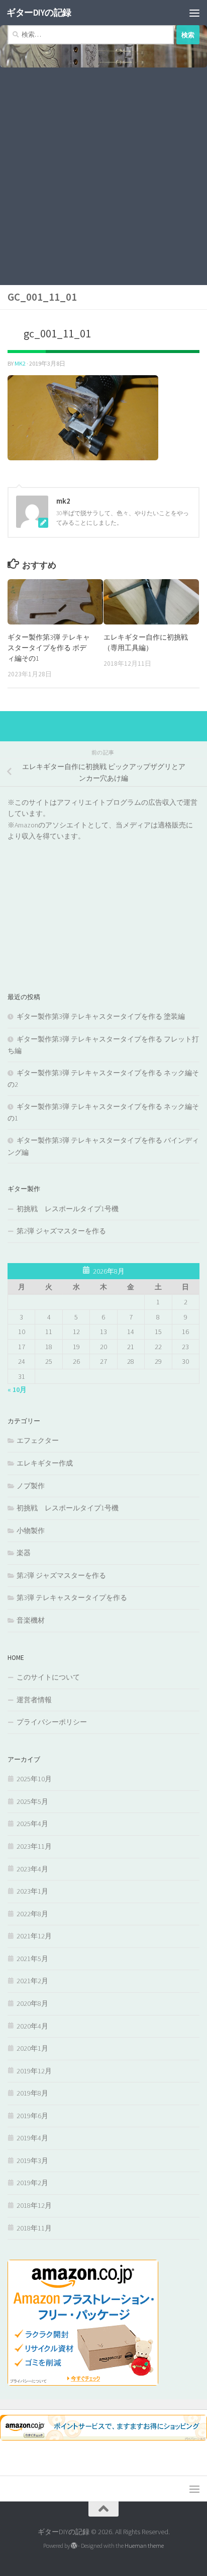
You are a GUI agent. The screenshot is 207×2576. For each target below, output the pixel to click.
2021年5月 (32, 1959)
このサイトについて (48, 1677)
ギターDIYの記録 (39, 12)
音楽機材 (31, 1620)
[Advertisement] (103, 176)
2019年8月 (32, 2093)
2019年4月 (32, 2138)
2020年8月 (32, 2003)
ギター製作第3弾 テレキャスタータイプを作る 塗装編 (101, 1016)
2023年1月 (32, 1891)
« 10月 (17, 1389)
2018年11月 (34, 2228)
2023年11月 (34, 1846)
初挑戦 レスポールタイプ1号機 (68, 1209)
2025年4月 (32, 1824)
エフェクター (38, 1440)
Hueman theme (144, 2546)
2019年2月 (32, 2183)
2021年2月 (32, 1981)
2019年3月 (32, 2161)
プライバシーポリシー (52, 1722)
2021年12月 (34, 1936)
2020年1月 (32, 2048)
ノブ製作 (31, 1486)
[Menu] (194, 13)
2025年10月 (34, 1779)
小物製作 (31, 1530)
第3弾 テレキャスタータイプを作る (72, 1597)
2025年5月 (32, 1801)
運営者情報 (34, 1700)
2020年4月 (32, 2026)
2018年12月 (34, 2205)
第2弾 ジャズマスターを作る (61, 1231)
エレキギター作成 (45, 1463)
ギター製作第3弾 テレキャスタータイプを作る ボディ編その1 (49, 648)
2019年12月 (34, 2071)
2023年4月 (32, 1869)
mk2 (20, 363)
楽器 (24, 1553)
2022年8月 (32, 1914)
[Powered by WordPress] (74, 2546)
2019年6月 (32, 2116)
